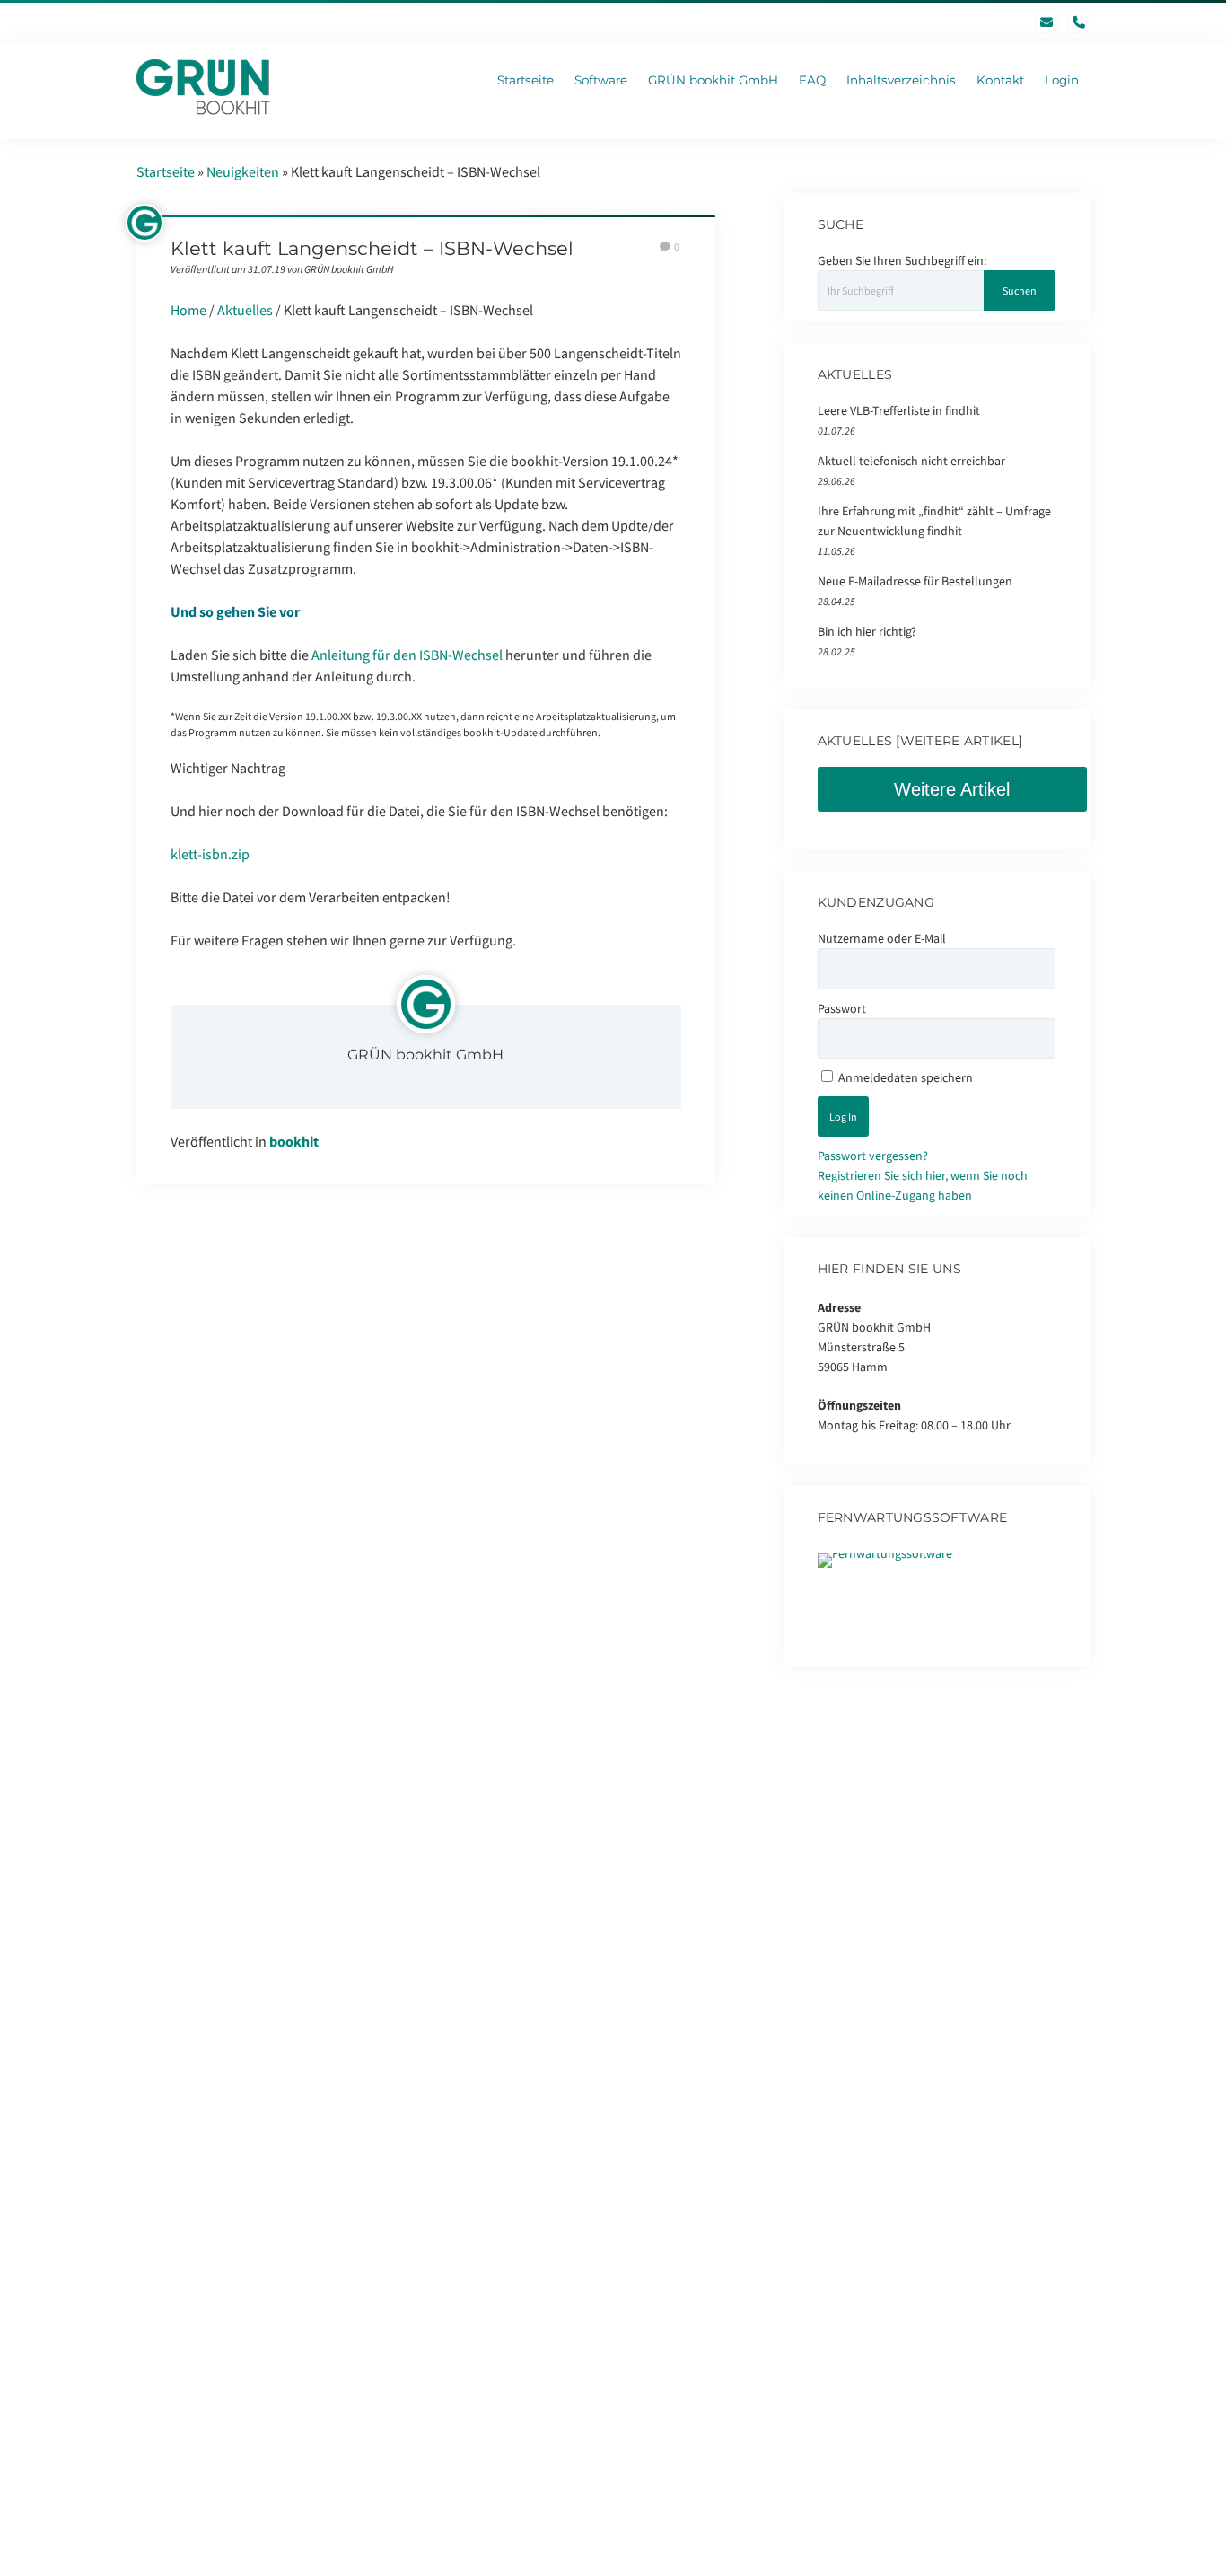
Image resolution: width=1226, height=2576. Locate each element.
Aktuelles (245, 310)
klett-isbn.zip (210, 854)
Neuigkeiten (243, 171)
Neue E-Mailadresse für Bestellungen (915, 581)
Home (188, 310)
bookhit (294, 1141)
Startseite (166, 171)
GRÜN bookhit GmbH (425, 1055)
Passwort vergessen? (873, 1156)
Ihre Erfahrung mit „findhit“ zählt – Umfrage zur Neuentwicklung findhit (934, 521)
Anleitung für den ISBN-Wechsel (407, 655)
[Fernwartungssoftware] (885, 1553)
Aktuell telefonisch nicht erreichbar (911, 461)
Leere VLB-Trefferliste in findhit (899, 410)
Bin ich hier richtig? (867, 631)
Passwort (842, 1008)
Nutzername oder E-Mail (882, 938)
